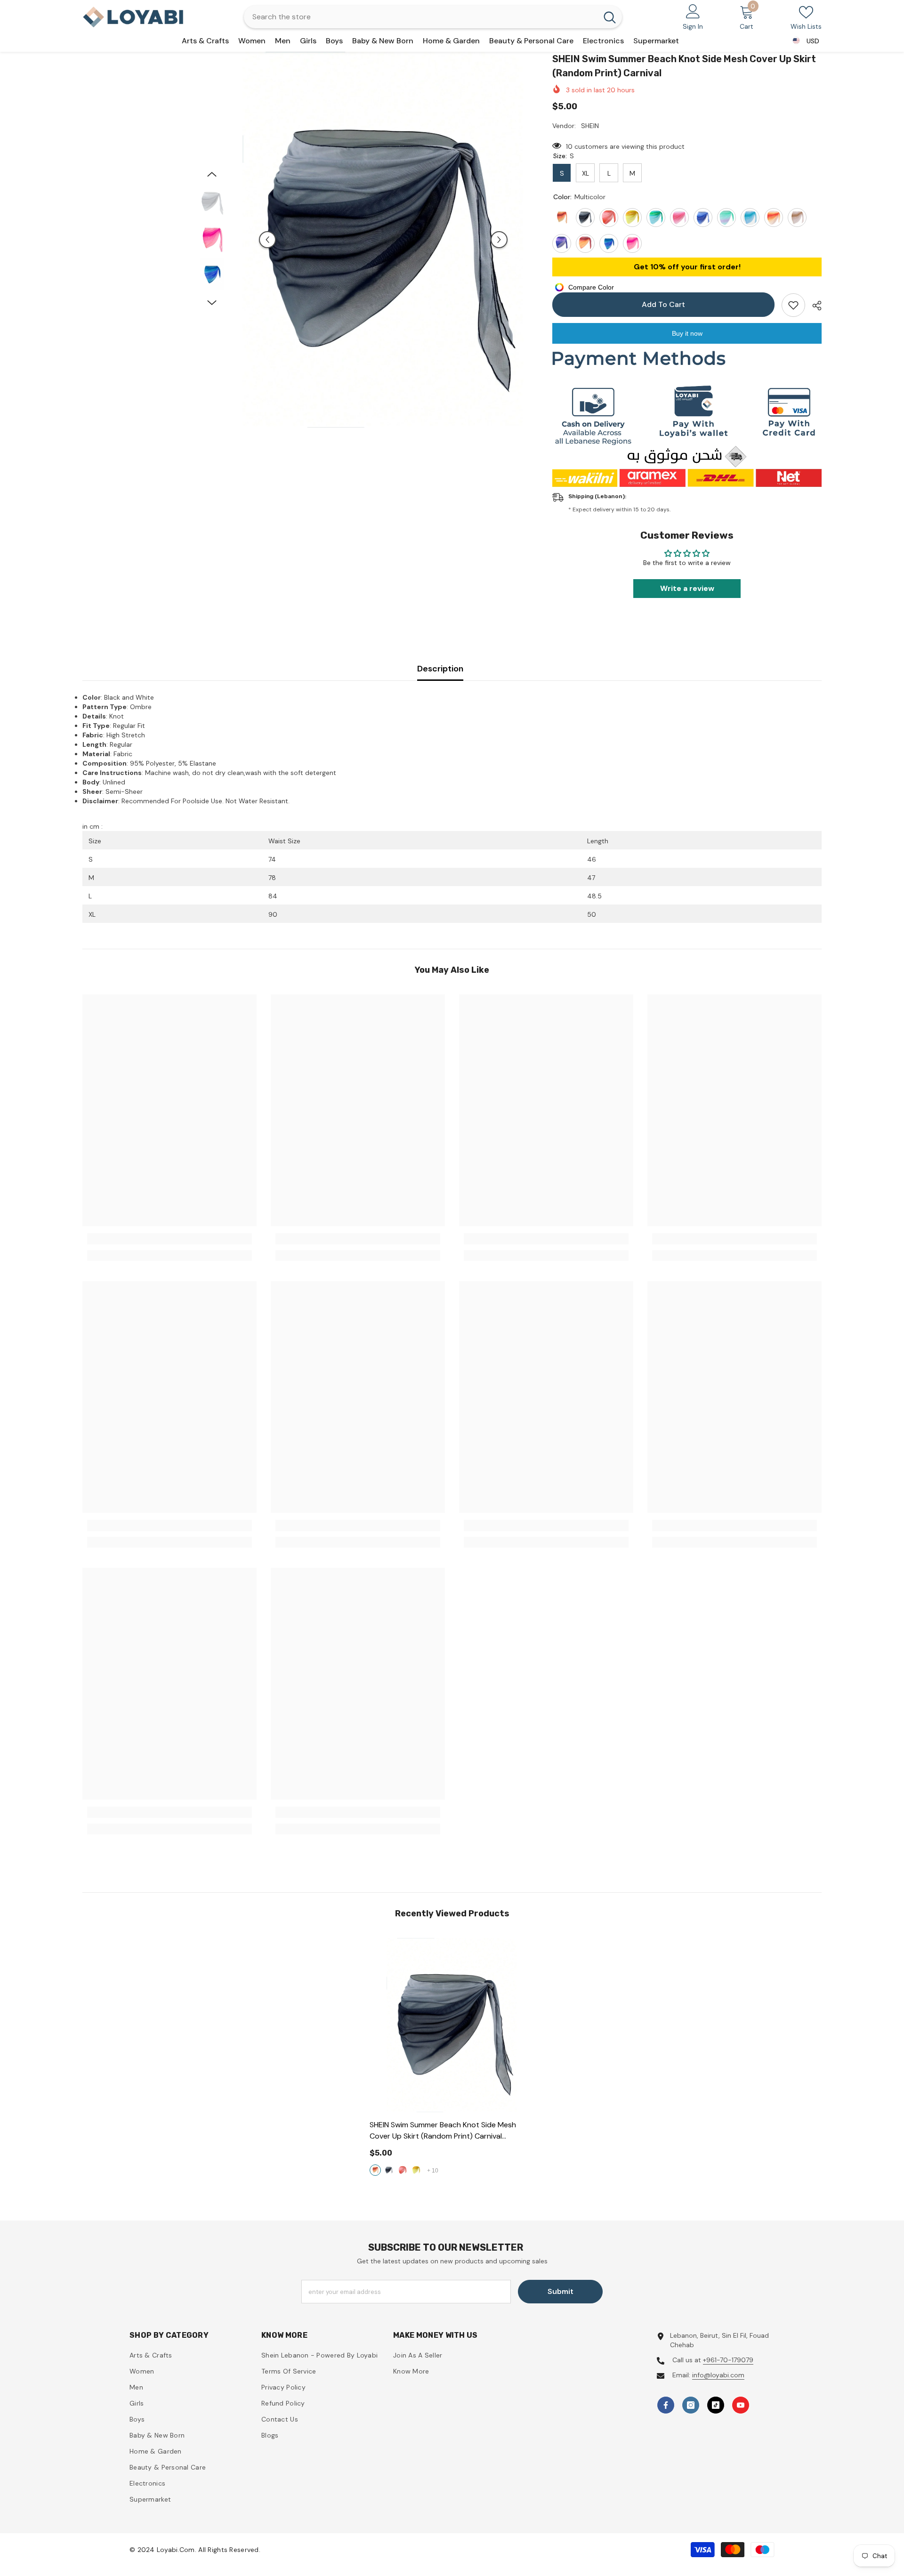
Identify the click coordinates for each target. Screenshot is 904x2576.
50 (592, 914)
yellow (416, 2170)
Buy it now (687, 333)
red (403, 2170)
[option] (383, 240)
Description (440, 669)
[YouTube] (741, 2405)
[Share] (813, 306)
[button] (267, 240)
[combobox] (421, 17)
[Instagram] (691, 2405)
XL (92, 914)
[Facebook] (666, 2405)
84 (273, 896)
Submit (561, 2291)
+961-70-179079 (728, 2360)
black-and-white (389, 2170)
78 (272, 878)
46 (592, 859)
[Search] (433, 17)
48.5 (594, 896)
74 (272, 859)
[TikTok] (716, 2405)
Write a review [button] (687, 588)
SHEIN (590, 126)
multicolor (375, 2170)
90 (273, 914)
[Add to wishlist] (793, 305)
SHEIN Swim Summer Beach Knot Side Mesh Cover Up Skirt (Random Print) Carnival (443, 2131)
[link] (169, 1239)
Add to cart (663, 304)
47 (591, 878)
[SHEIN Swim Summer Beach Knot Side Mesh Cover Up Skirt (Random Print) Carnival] (452, 2025)
